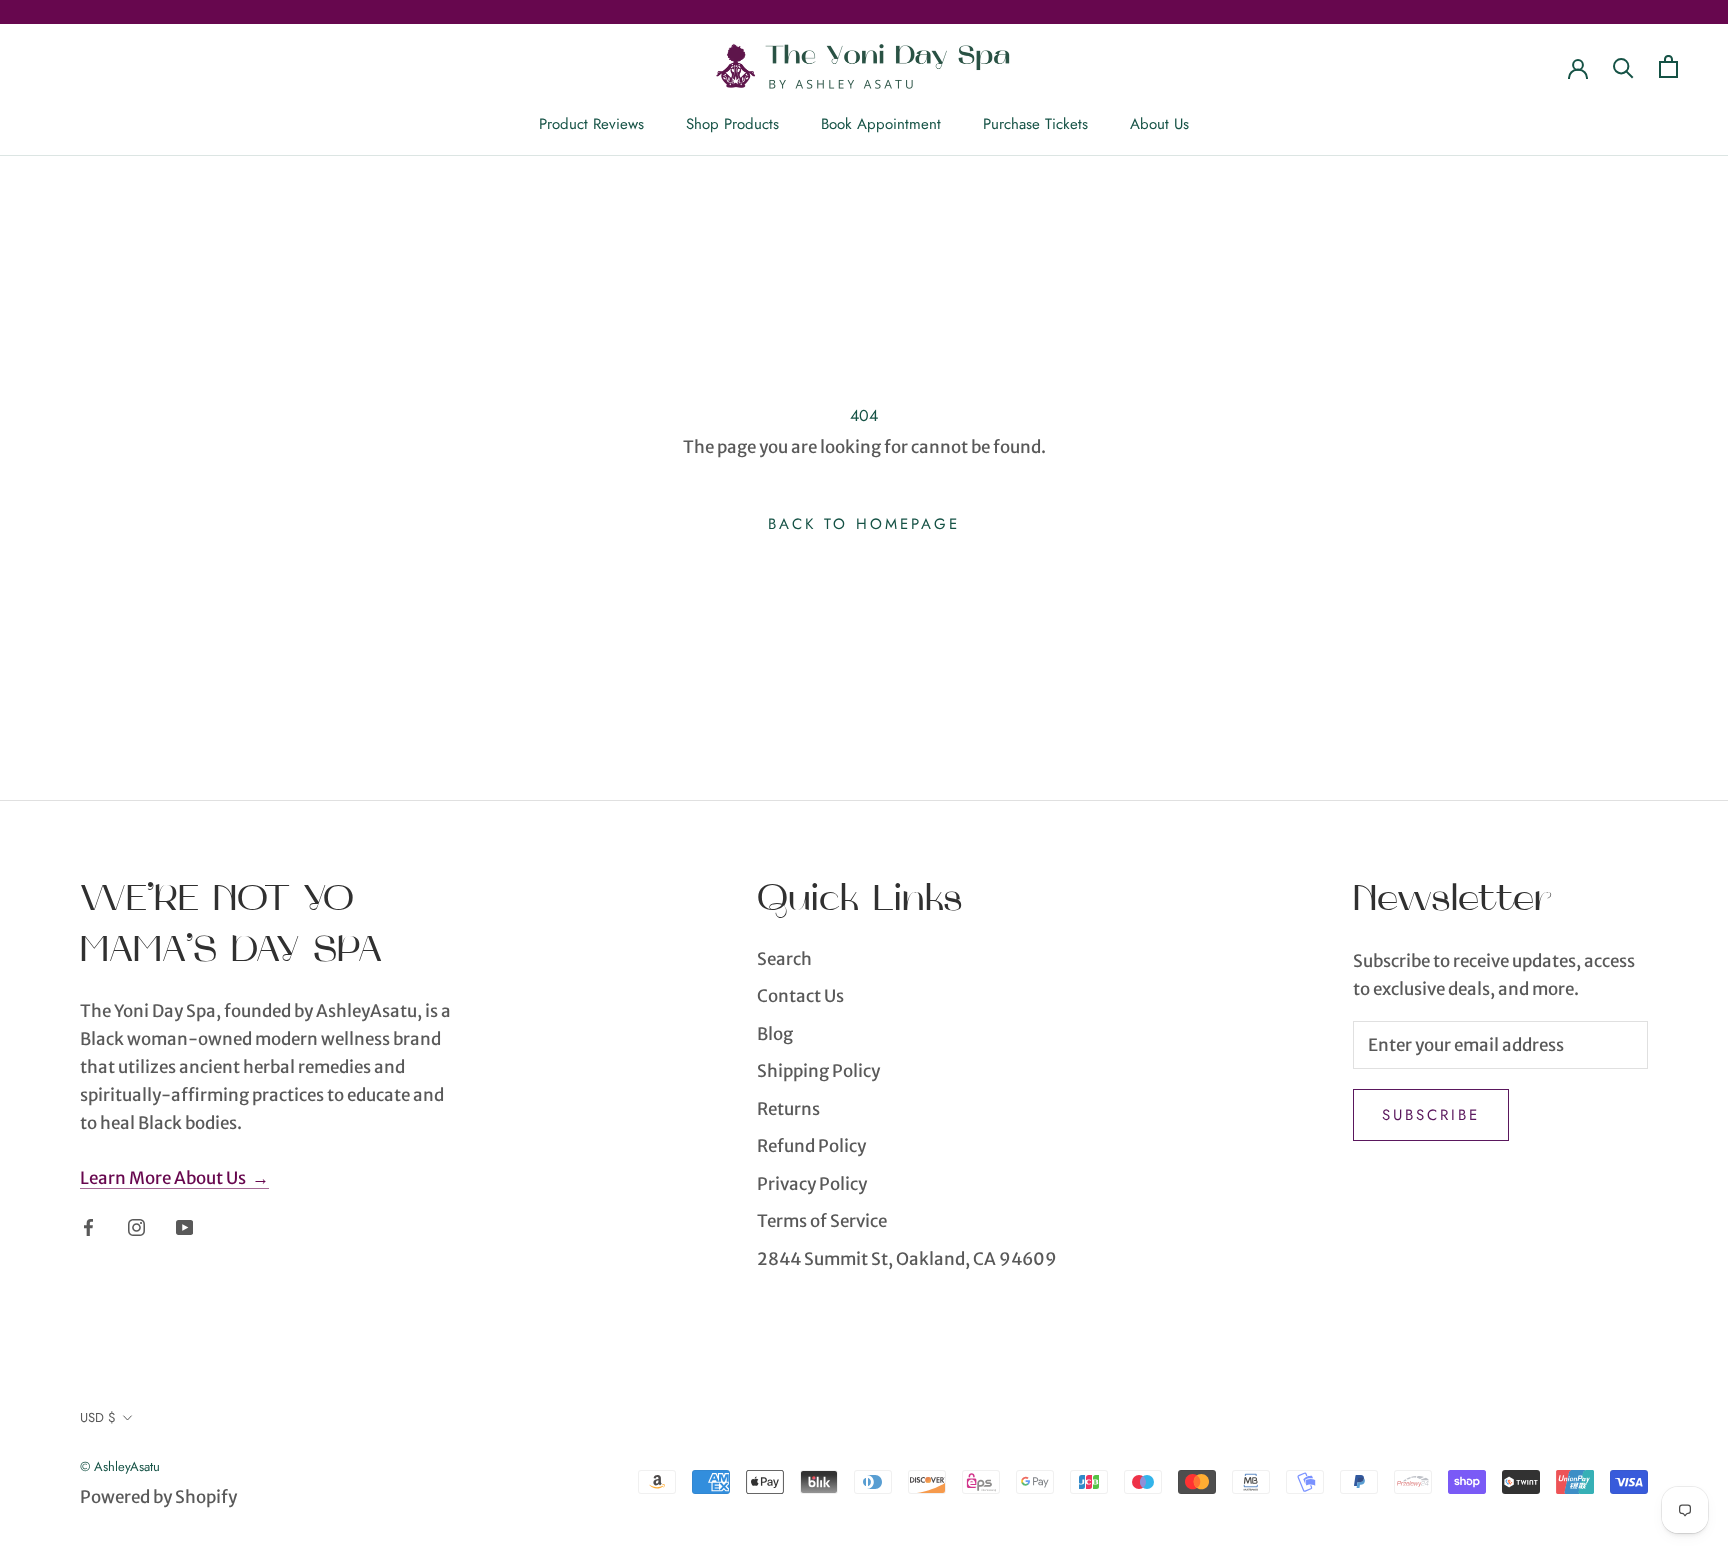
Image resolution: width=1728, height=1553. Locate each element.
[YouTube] (184, 1227)
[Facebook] (88, 1227)
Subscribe (1431, 1115)
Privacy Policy (812, 1184)
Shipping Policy (818, 1071)
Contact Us (800, 996)
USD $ (98, 1417)
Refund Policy (811, 1146)
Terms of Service (822, 1221)
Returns (788, 1109)
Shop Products (732, 124)
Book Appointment (881, 124)
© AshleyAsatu (120, 1466)
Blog (775, 1034)
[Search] (1623, 66)
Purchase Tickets (1035, 124)
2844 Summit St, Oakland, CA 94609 (907, 1259)
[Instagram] (136, 1227)
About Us (1159, 124)
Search (784, 959)
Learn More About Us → (174, 1178)
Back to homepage (864, 524)
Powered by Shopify (158, 1497)
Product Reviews (591, 124)
